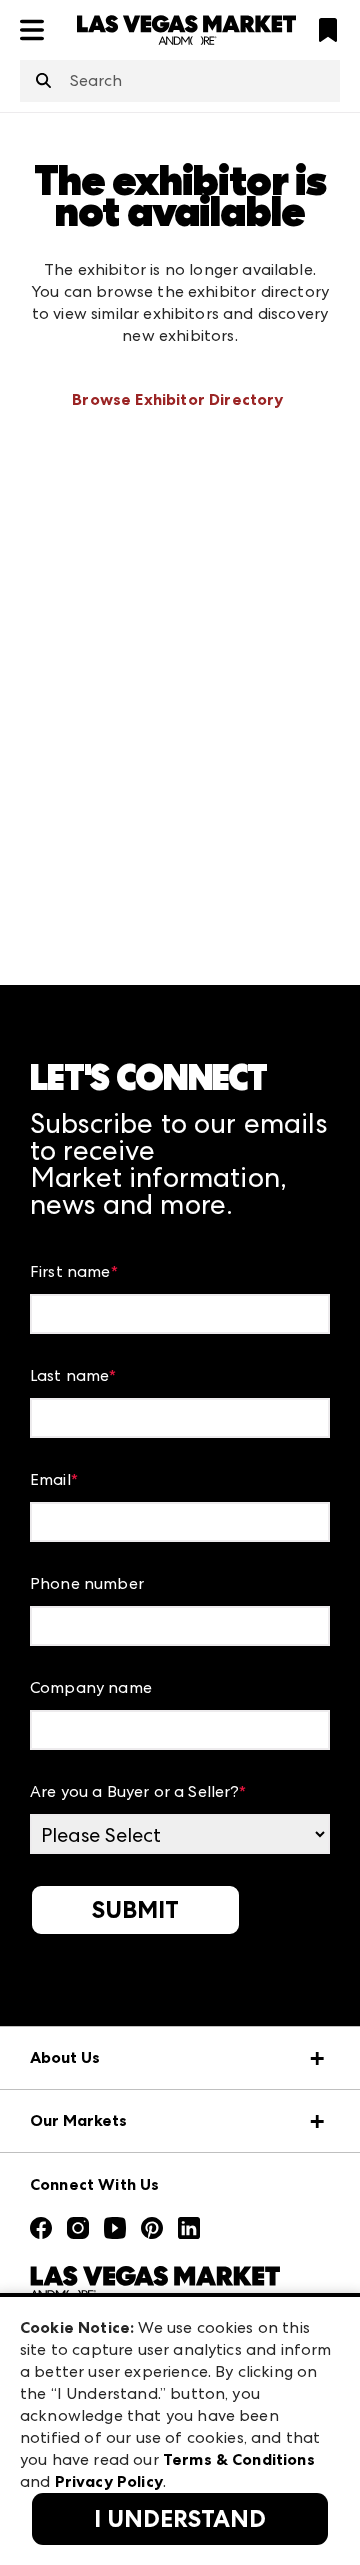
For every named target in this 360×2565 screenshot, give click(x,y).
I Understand (180, 2519)
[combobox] (180, 81)
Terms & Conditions (239, 2459)
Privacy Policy (109, 2481)
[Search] (43, 82)
